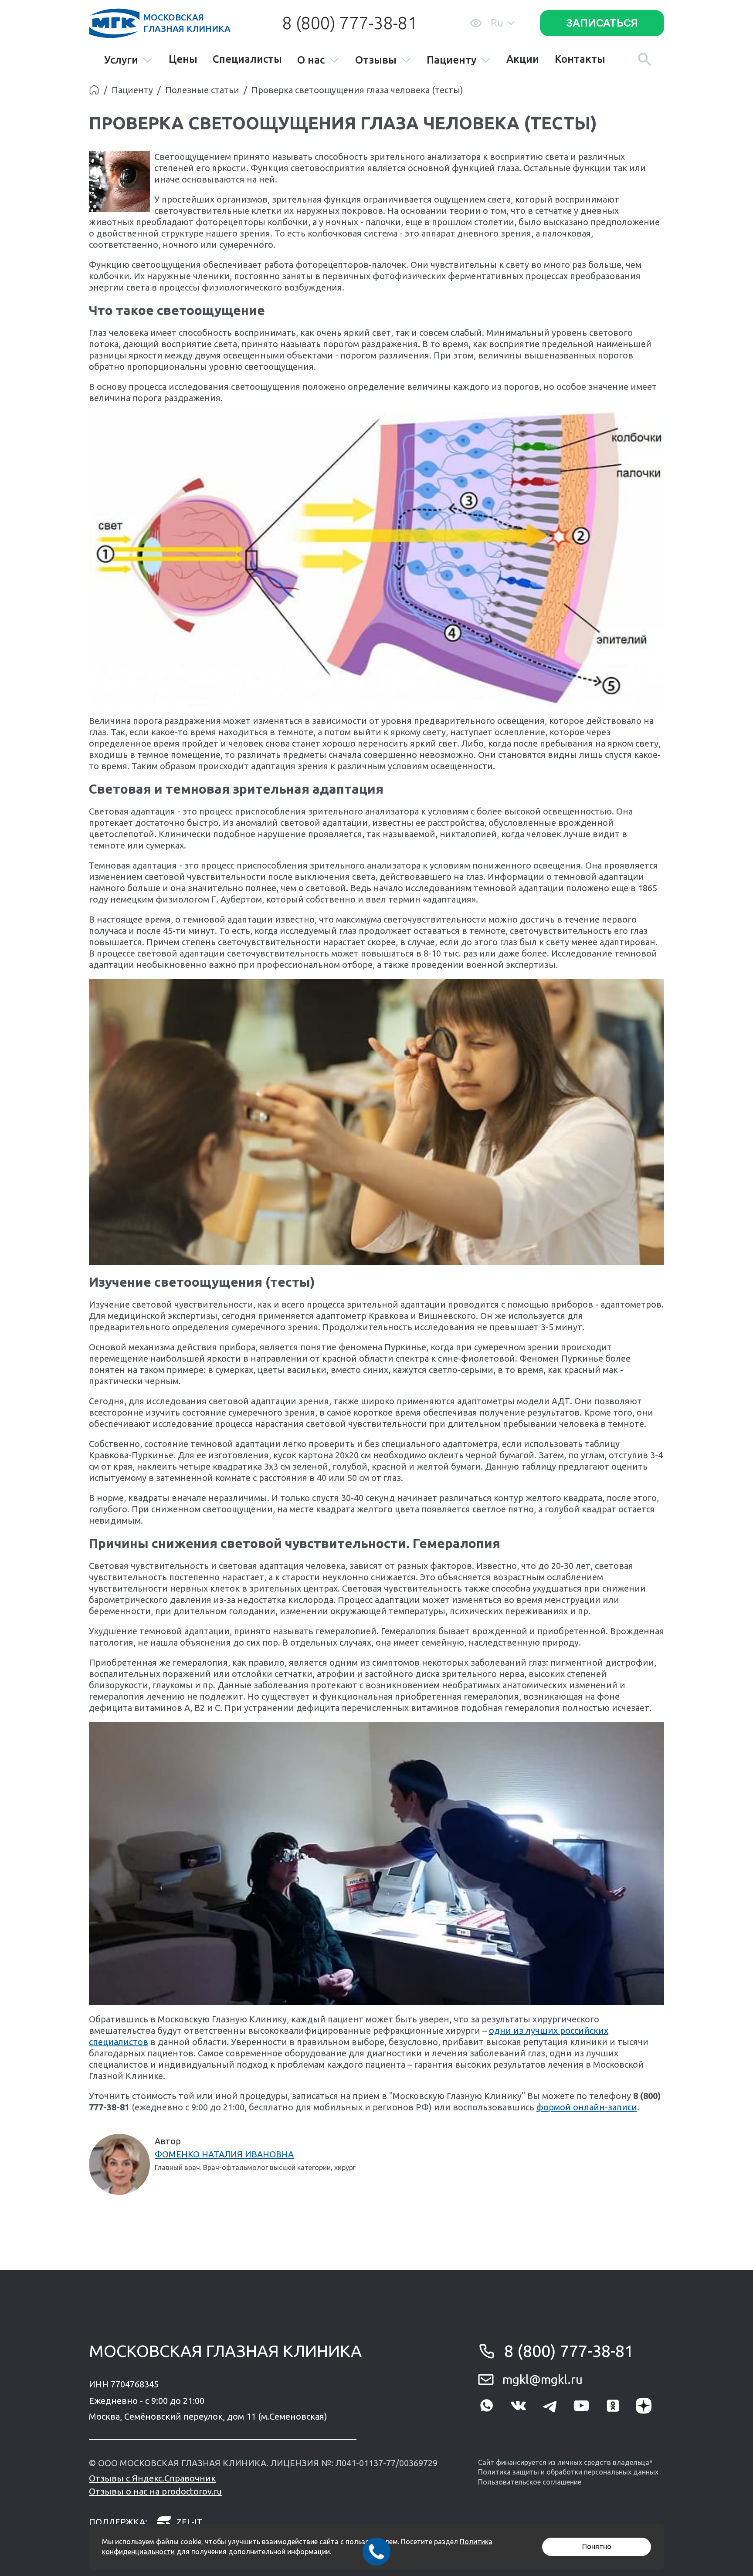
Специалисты (247, 59)
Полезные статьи (202, 90)
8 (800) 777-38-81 (349, 23)
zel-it (190, 2522)
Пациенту (451, 60)
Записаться (602, 23)
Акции (523, 59)
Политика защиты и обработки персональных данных (568, 2472)
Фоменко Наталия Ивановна (224, 2154)
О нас (311, 60)
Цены (183, 59)
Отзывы (376, 60)
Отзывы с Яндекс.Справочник (152, 2478)
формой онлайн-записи (587, 2107)
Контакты (580, 59)
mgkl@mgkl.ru (543, 2379)
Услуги (121, 60)
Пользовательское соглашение (530, 2482)
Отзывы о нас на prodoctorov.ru (155, 2491)
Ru (497, 23)
